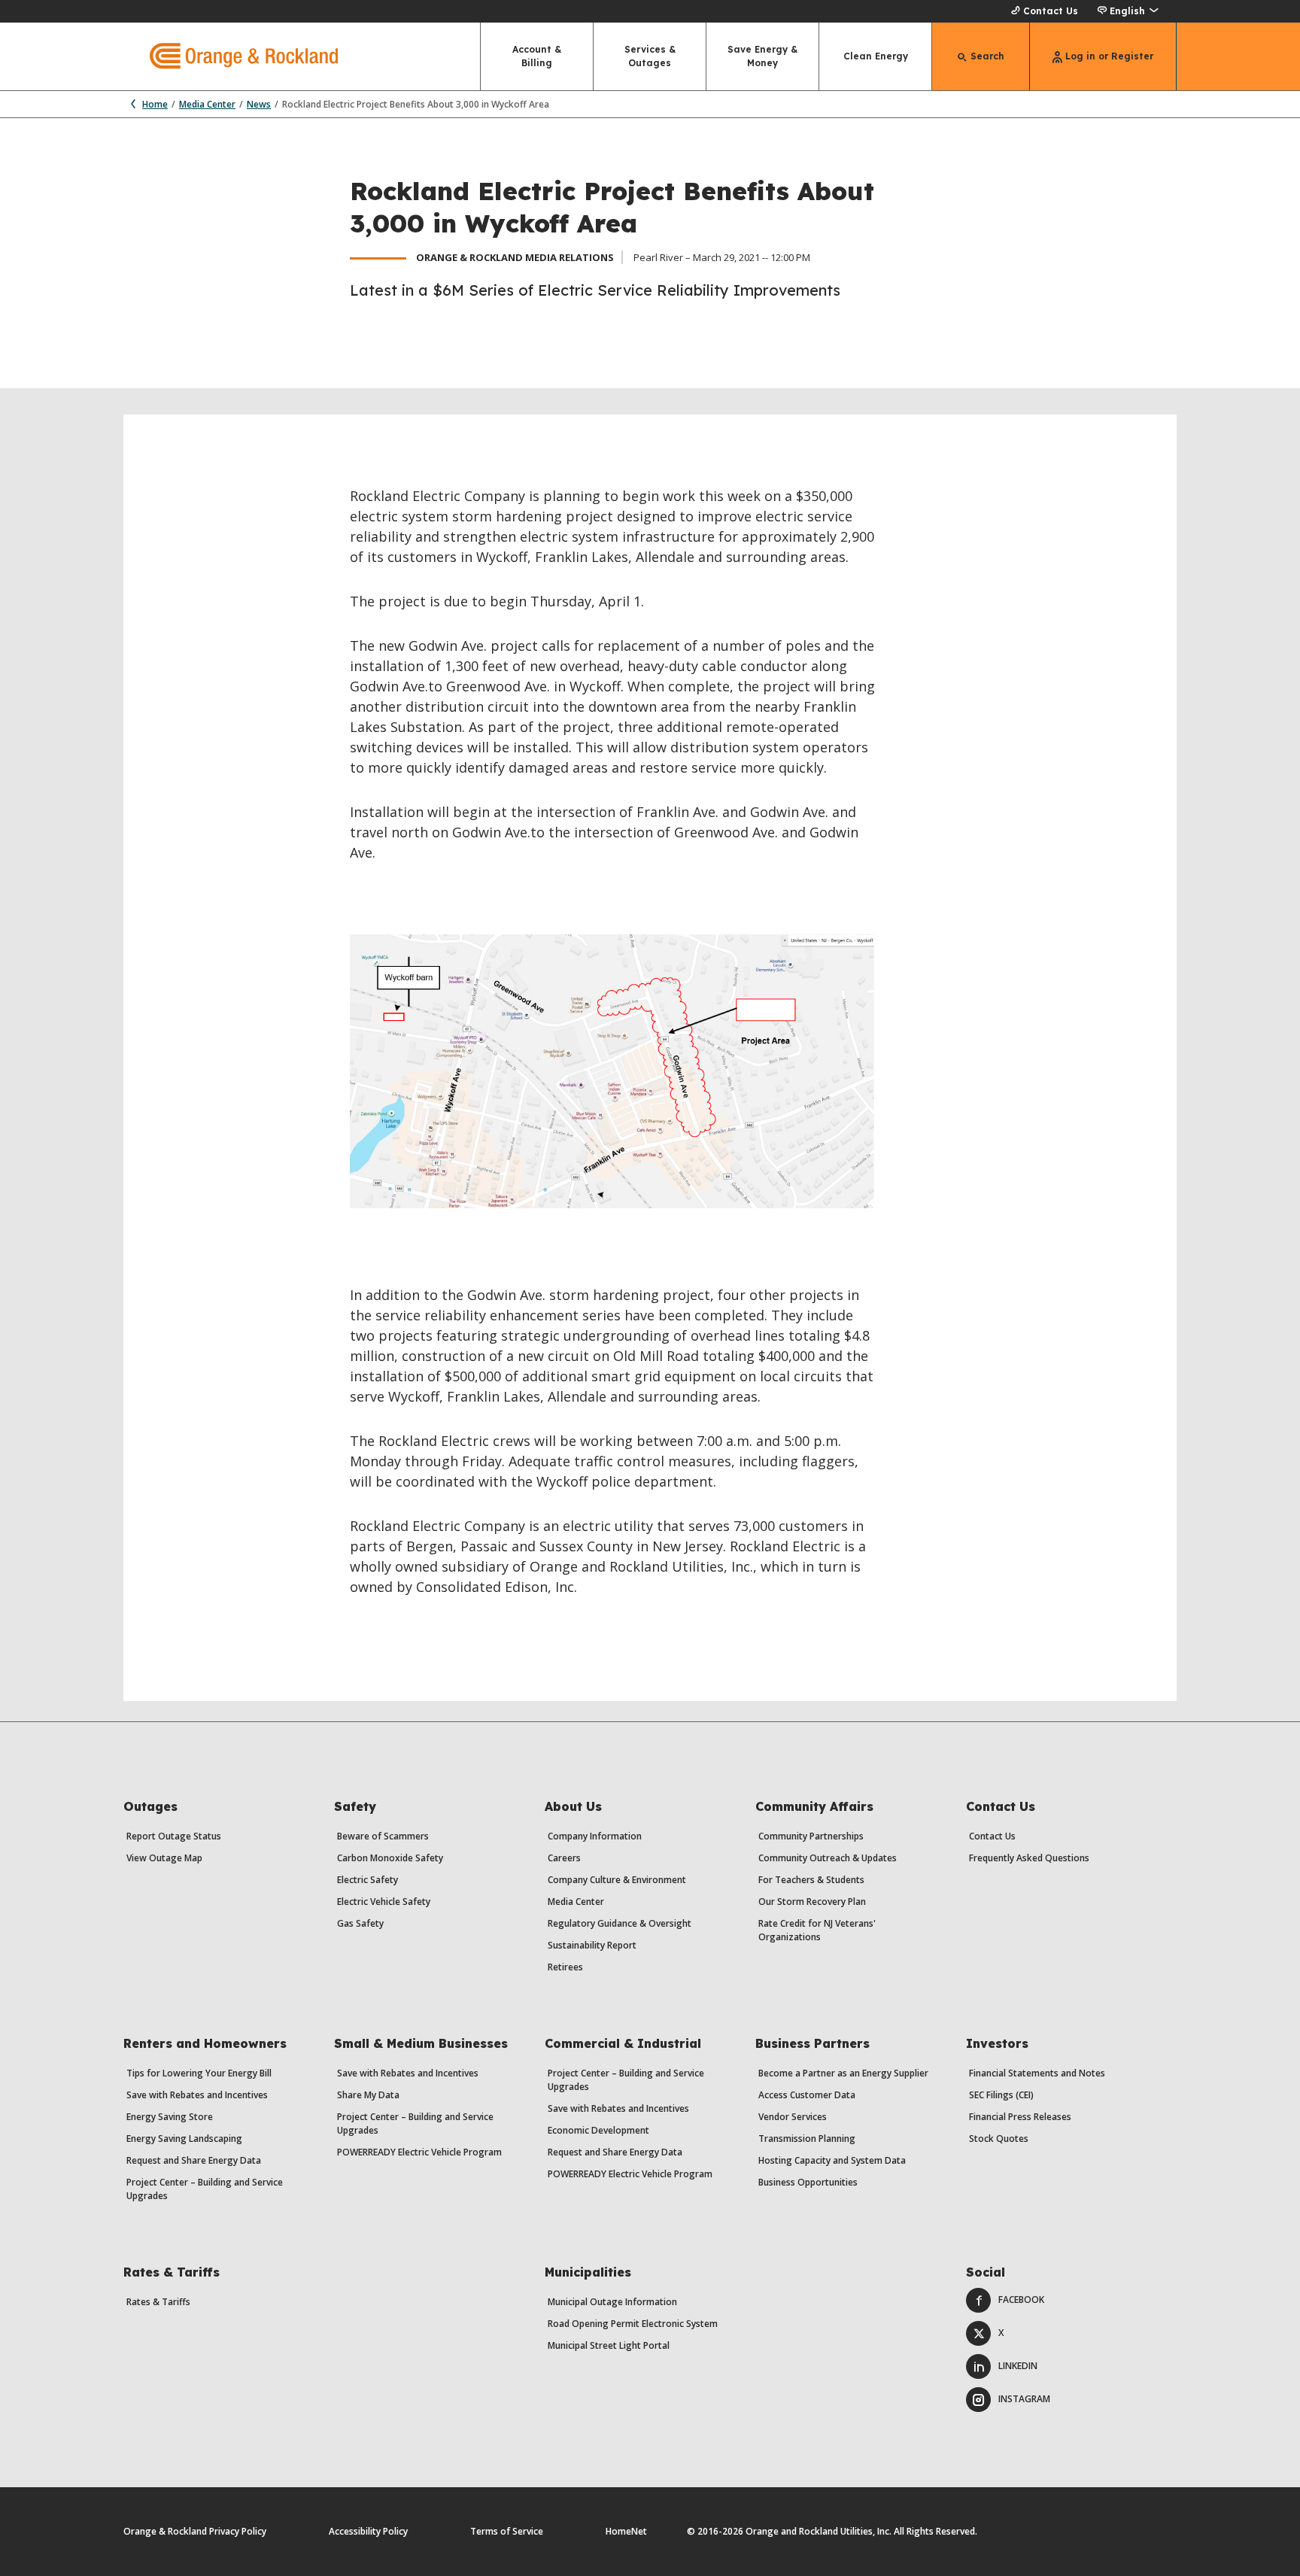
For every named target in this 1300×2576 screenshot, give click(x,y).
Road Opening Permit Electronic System (633, 2324)
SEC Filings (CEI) (1001, 2095)
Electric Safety (368, 1880)
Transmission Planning (807, 2139)
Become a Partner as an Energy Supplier (843, 2073)
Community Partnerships (811, 1836)
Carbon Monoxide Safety (390, 1858)
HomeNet (626, 2531)
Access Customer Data (807, 2095)
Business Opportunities (808, 2182)
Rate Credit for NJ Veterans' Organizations (817, 1930)
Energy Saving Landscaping (184, 2139)
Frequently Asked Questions (1029, 1858)
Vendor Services (793, 2117)
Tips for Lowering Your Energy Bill (199, 2073)
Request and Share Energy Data (194, 2160)
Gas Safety (360, 1923)
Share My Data (368, 2095)
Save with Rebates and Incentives (197, 2095)
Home (155, 104)
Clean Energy (876, 56)
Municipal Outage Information (612, 2302)
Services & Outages (650, 56)
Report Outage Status (174, 1836)
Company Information (595, 1836)
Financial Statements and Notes (1037, 2073)
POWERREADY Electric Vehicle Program (419, 2152)
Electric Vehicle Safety (384, 1902)
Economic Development (598, 2130)
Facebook (1021, 2300)
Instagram (1024, 2399)
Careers (564, 1858)
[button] (1127, 11)
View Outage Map (164, 1858)
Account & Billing (537, 56)
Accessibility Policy (368, 2531)
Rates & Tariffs (158, 2302)
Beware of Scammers (383, 1836)
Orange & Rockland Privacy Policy (195, 2531)
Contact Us (1051, 11)
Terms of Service (507, 2531)
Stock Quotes (999, 2139)
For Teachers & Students (811, 1880)
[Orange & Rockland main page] (231, 56)
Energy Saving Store (170, 2117)
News (259, 104)
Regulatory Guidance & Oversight (620, 1923)
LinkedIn (1018, 2366)
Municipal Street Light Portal (609, 2345)
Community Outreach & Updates (828, 1858)
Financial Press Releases (1020, 2117)
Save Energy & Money (762, 56)
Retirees (565, 1967)
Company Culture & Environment (617, 1880)
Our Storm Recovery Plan (812, 1902)
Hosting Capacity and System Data (832, 2160)
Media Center (207, 104)
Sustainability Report (592, 1945)
